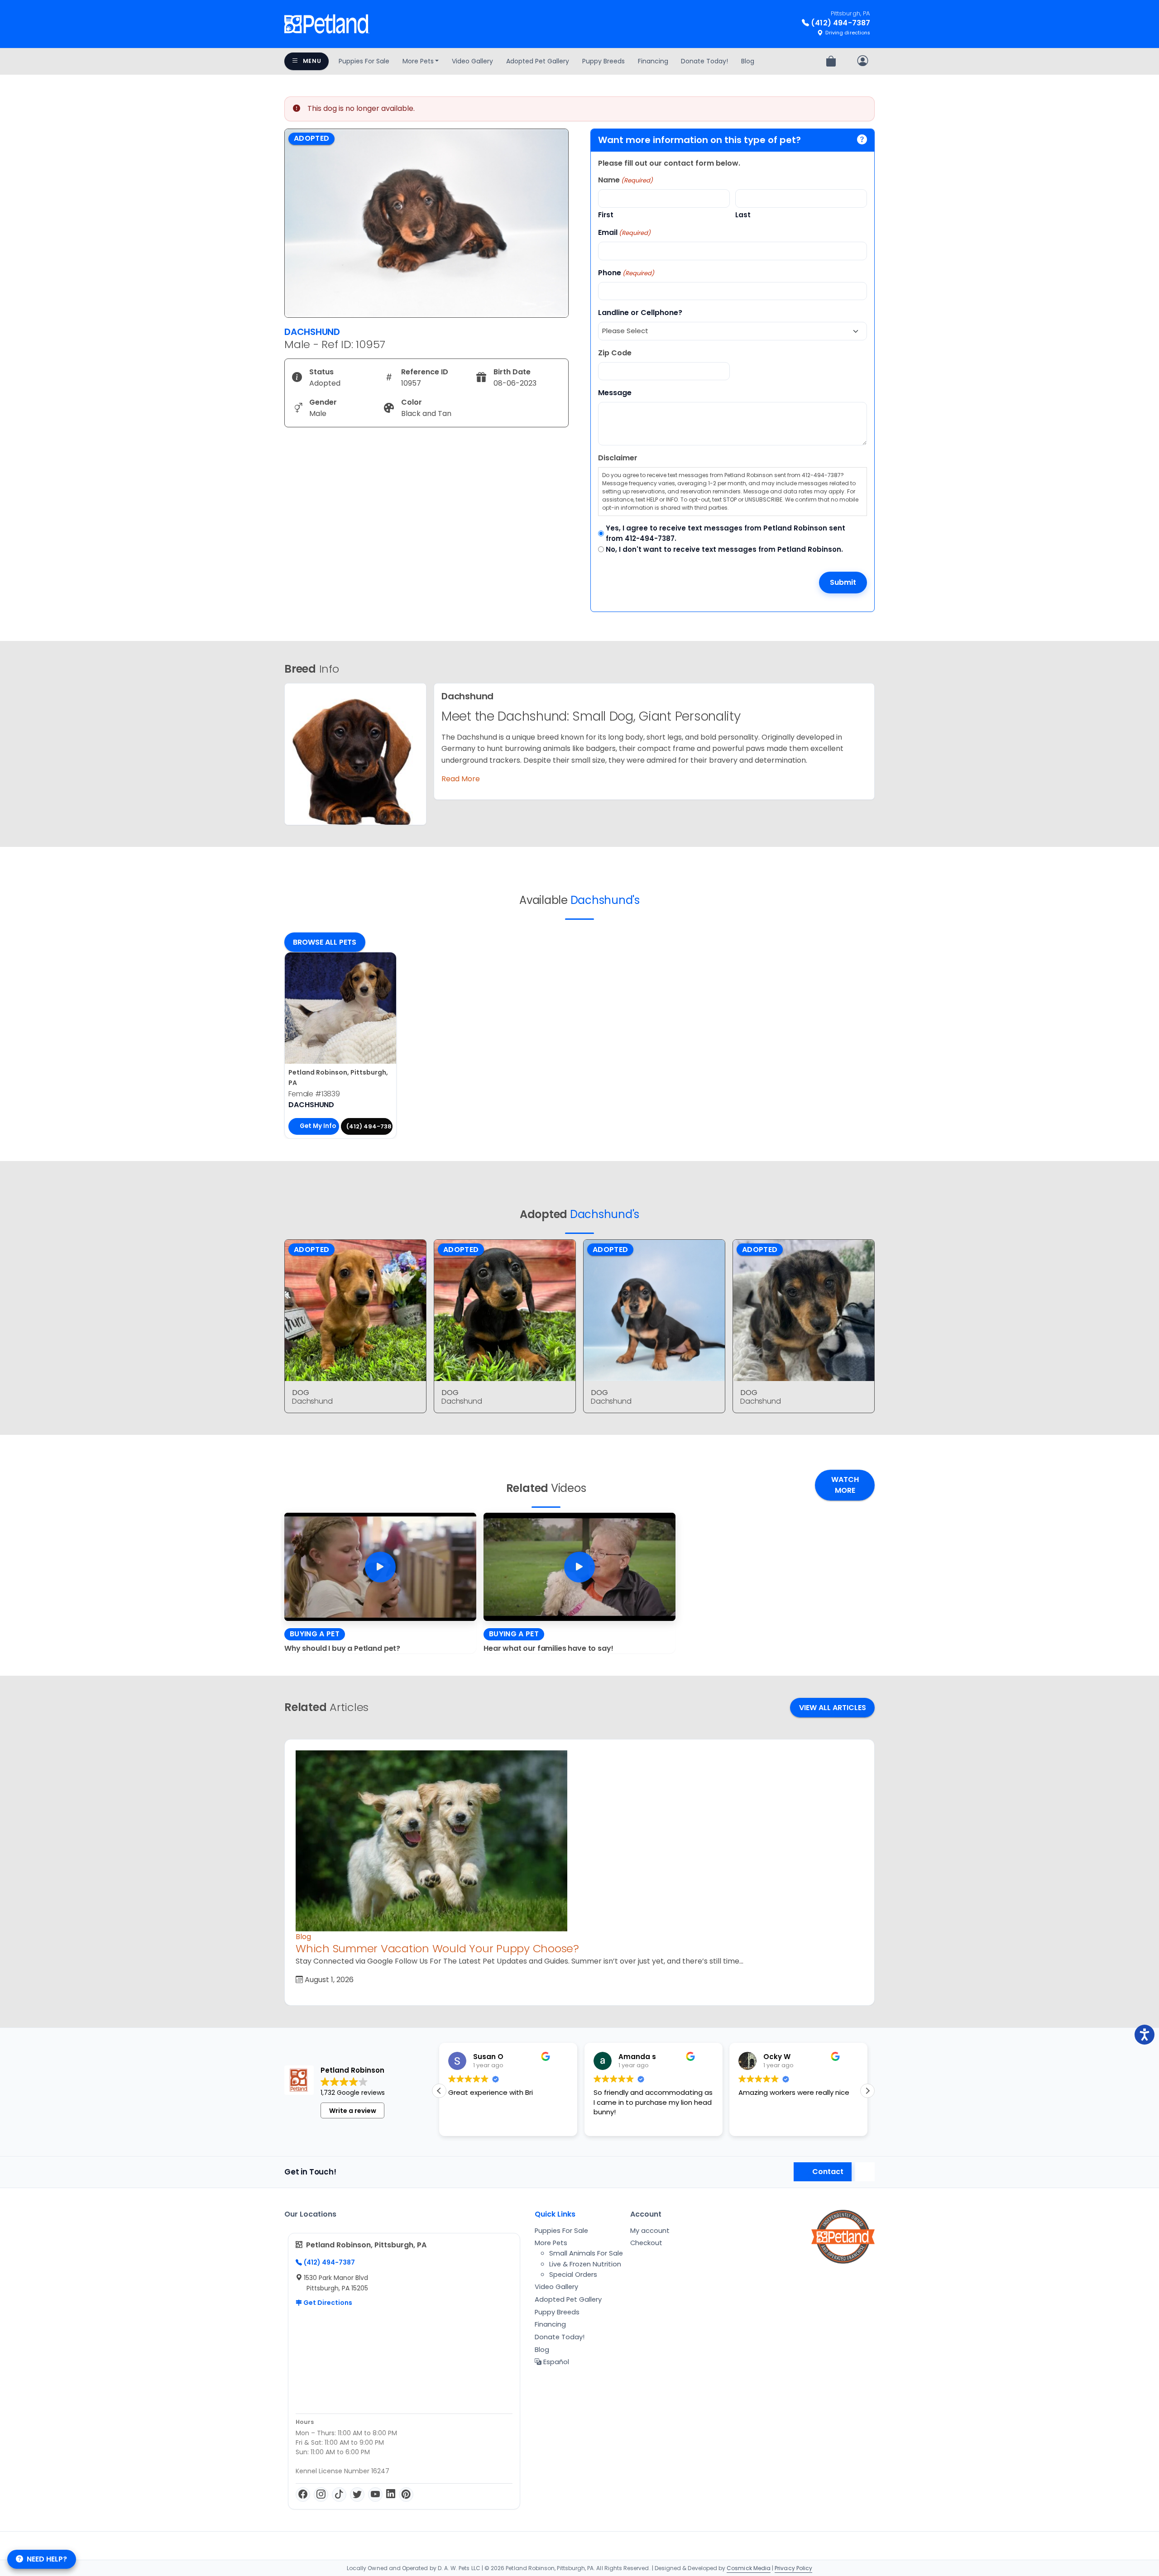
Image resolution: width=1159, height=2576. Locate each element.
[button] (867, 2091)
